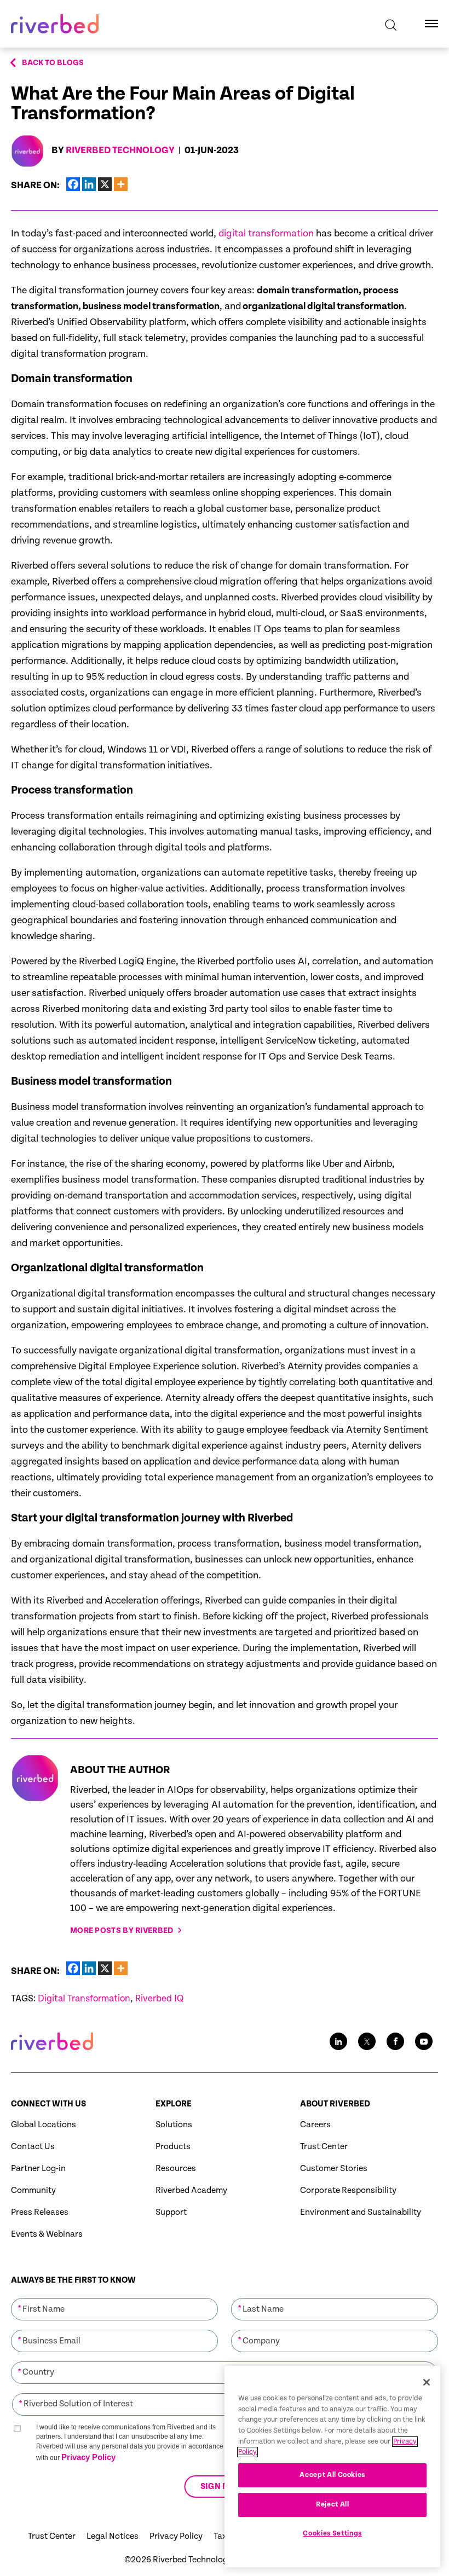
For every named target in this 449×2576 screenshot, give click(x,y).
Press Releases (40, 2212)
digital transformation (266, 233)
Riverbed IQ (160, 1999)
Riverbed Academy (191, 2190)
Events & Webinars (47, 2234)
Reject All (333, 2505)
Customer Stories (334, 2169)
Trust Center (324, 2147)
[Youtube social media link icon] (424, 2041)
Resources (176, 2169)
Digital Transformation (84, 1999)
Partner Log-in (38, 2169)
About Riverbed (335, 2104)
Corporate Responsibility (348, 2190)
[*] (114, 2297)
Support (171, 2212)
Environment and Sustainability (361, 2212)
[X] (105, 184)
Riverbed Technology (120, 150)
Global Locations (44, 2125)
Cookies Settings (332, 2534)
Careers (315, 2125)
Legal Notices (113, 2536)
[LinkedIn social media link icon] (338, 2041)
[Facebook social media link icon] (395, 2041)
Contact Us (33, 2147)
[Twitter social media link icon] (367, 2041)
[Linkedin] (89, 184)
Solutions (174, 2125)
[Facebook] (73, 184)
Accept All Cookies (332, 2475)
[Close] (427, 2382)
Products (173, 2147)
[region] (332, 2467)
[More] (121, 184)
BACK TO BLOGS (53, 63)
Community (33, 2190)
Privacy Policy (88, 2457)
